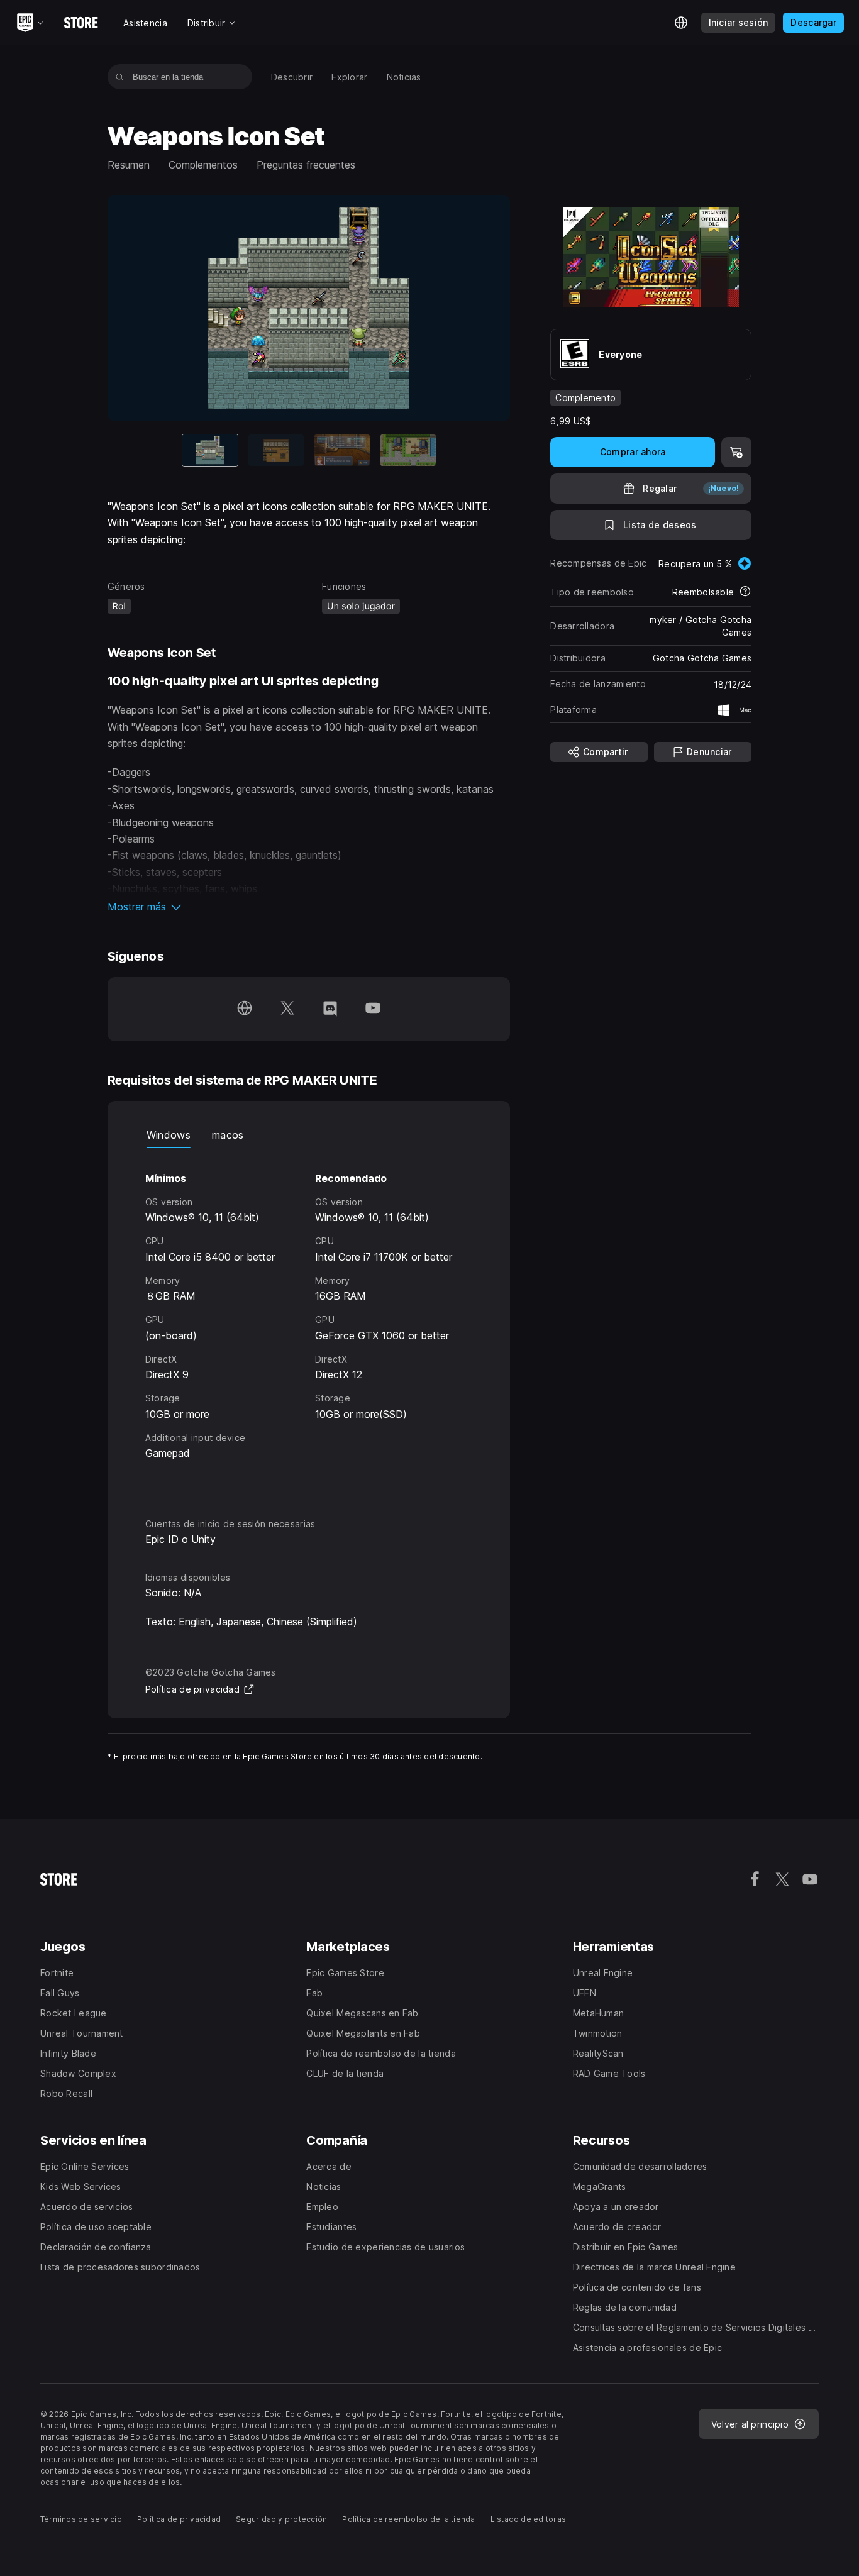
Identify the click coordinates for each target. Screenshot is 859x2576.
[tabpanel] (309, 1322)
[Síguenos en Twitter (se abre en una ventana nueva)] (287, 1009)
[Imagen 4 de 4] (408, 450)
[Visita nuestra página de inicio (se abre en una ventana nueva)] (245, 1009)
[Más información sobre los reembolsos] (745, 592)
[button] (309, 907)
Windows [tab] (169, 1135)
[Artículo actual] (210, 450)
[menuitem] (292, 77)
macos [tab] (228, 1135)
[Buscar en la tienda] (120, 77)
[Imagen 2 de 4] (276, 450)
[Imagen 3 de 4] (342, 450)
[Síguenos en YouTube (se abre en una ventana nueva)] (373, 1009)
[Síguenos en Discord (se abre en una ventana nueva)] (330, 1009)
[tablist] (309, 1136)
